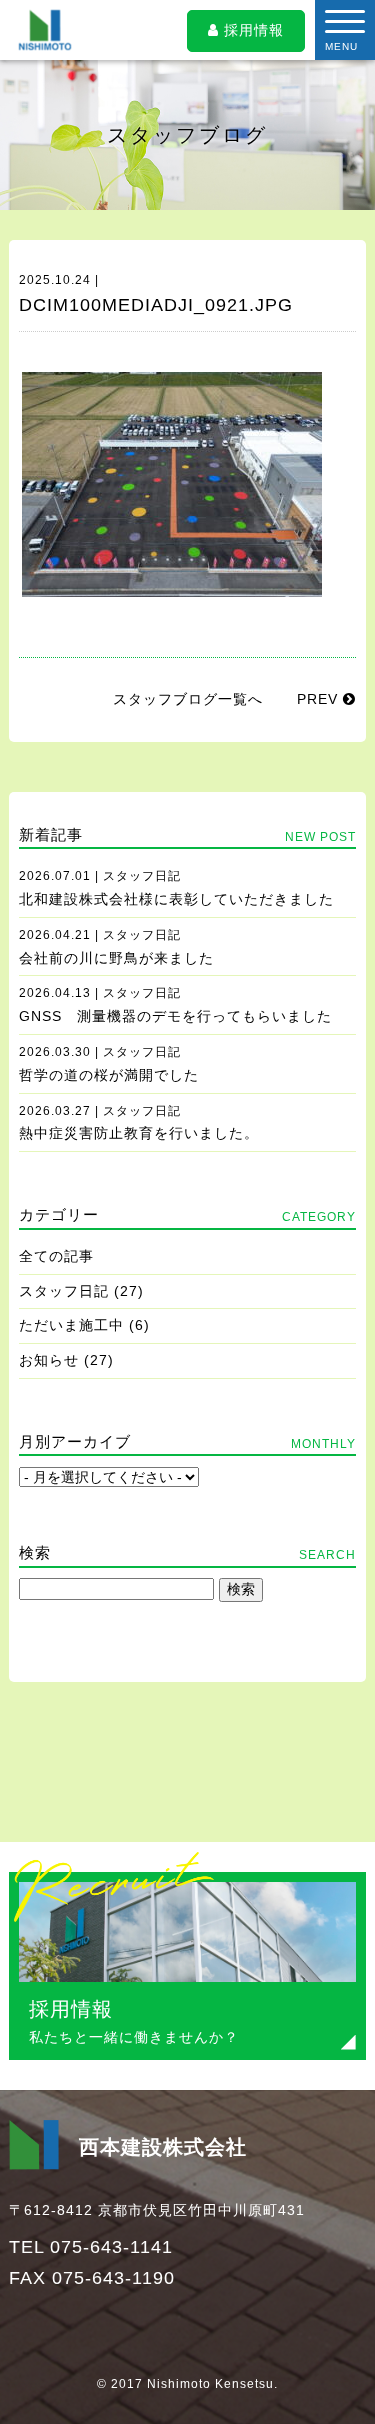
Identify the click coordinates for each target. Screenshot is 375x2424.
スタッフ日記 (64, 1291)
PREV (320, 699)
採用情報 (251, 30)
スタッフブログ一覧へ (188, 699)
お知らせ (49, 1360)
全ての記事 (56, 1256)
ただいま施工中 (71, 1325)
